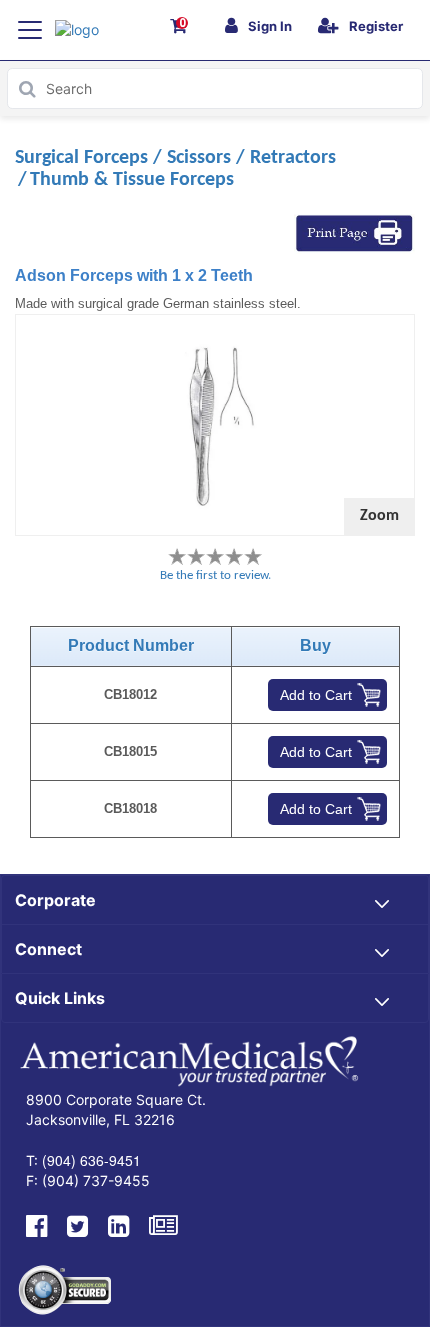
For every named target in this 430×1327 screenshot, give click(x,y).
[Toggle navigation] (30, 30)
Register (376, 26)
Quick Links (60, 998)
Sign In (270, 26)
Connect (48, 949)
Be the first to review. (215, 575)
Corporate (55, 900)
